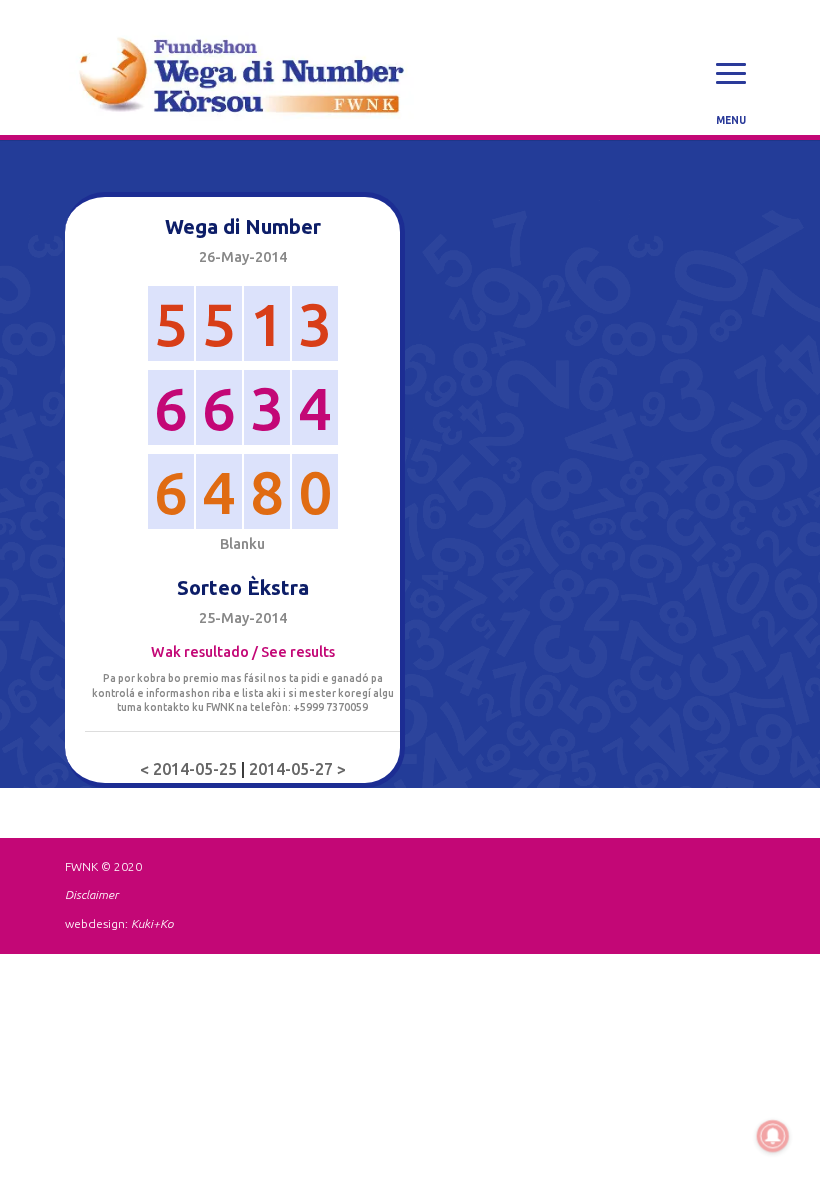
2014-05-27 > (297, 769)
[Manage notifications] (773, 1136)
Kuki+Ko (152, 923)
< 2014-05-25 (190, 769)
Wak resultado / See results (243, 652)
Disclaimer (91, 894)
